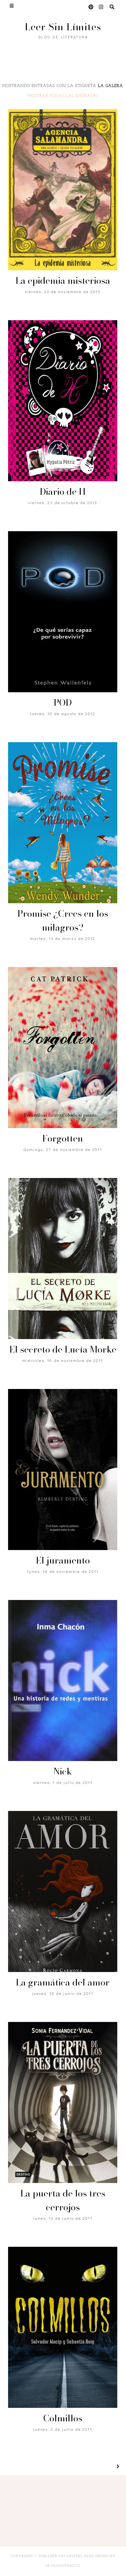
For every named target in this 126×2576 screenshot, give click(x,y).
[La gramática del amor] (63, 1891)
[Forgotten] (63, 1048)
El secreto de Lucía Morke (63, 1349)
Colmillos (63, 2418)
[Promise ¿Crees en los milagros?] (63, 823)
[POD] (63, 612)
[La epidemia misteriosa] (63, 190)
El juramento (63, 1560)
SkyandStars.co (63, 2566)
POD (63, 702)
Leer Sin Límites (63, 27)
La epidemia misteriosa (63, 280)
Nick (63, 1771)
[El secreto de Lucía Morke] (63, 1259)
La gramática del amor (63, 1982)
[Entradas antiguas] (110, 2467)
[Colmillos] (63, 2327)
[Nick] (63, 1681)
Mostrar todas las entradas (63, 96)
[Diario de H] (63, 401)
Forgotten (63, 1138)
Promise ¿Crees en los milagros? (63, 920)
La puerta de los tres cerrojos (63, 2200)
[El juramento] (63, 1470)
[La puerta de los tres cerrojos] (63, 2102)
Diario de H (63, 491)
